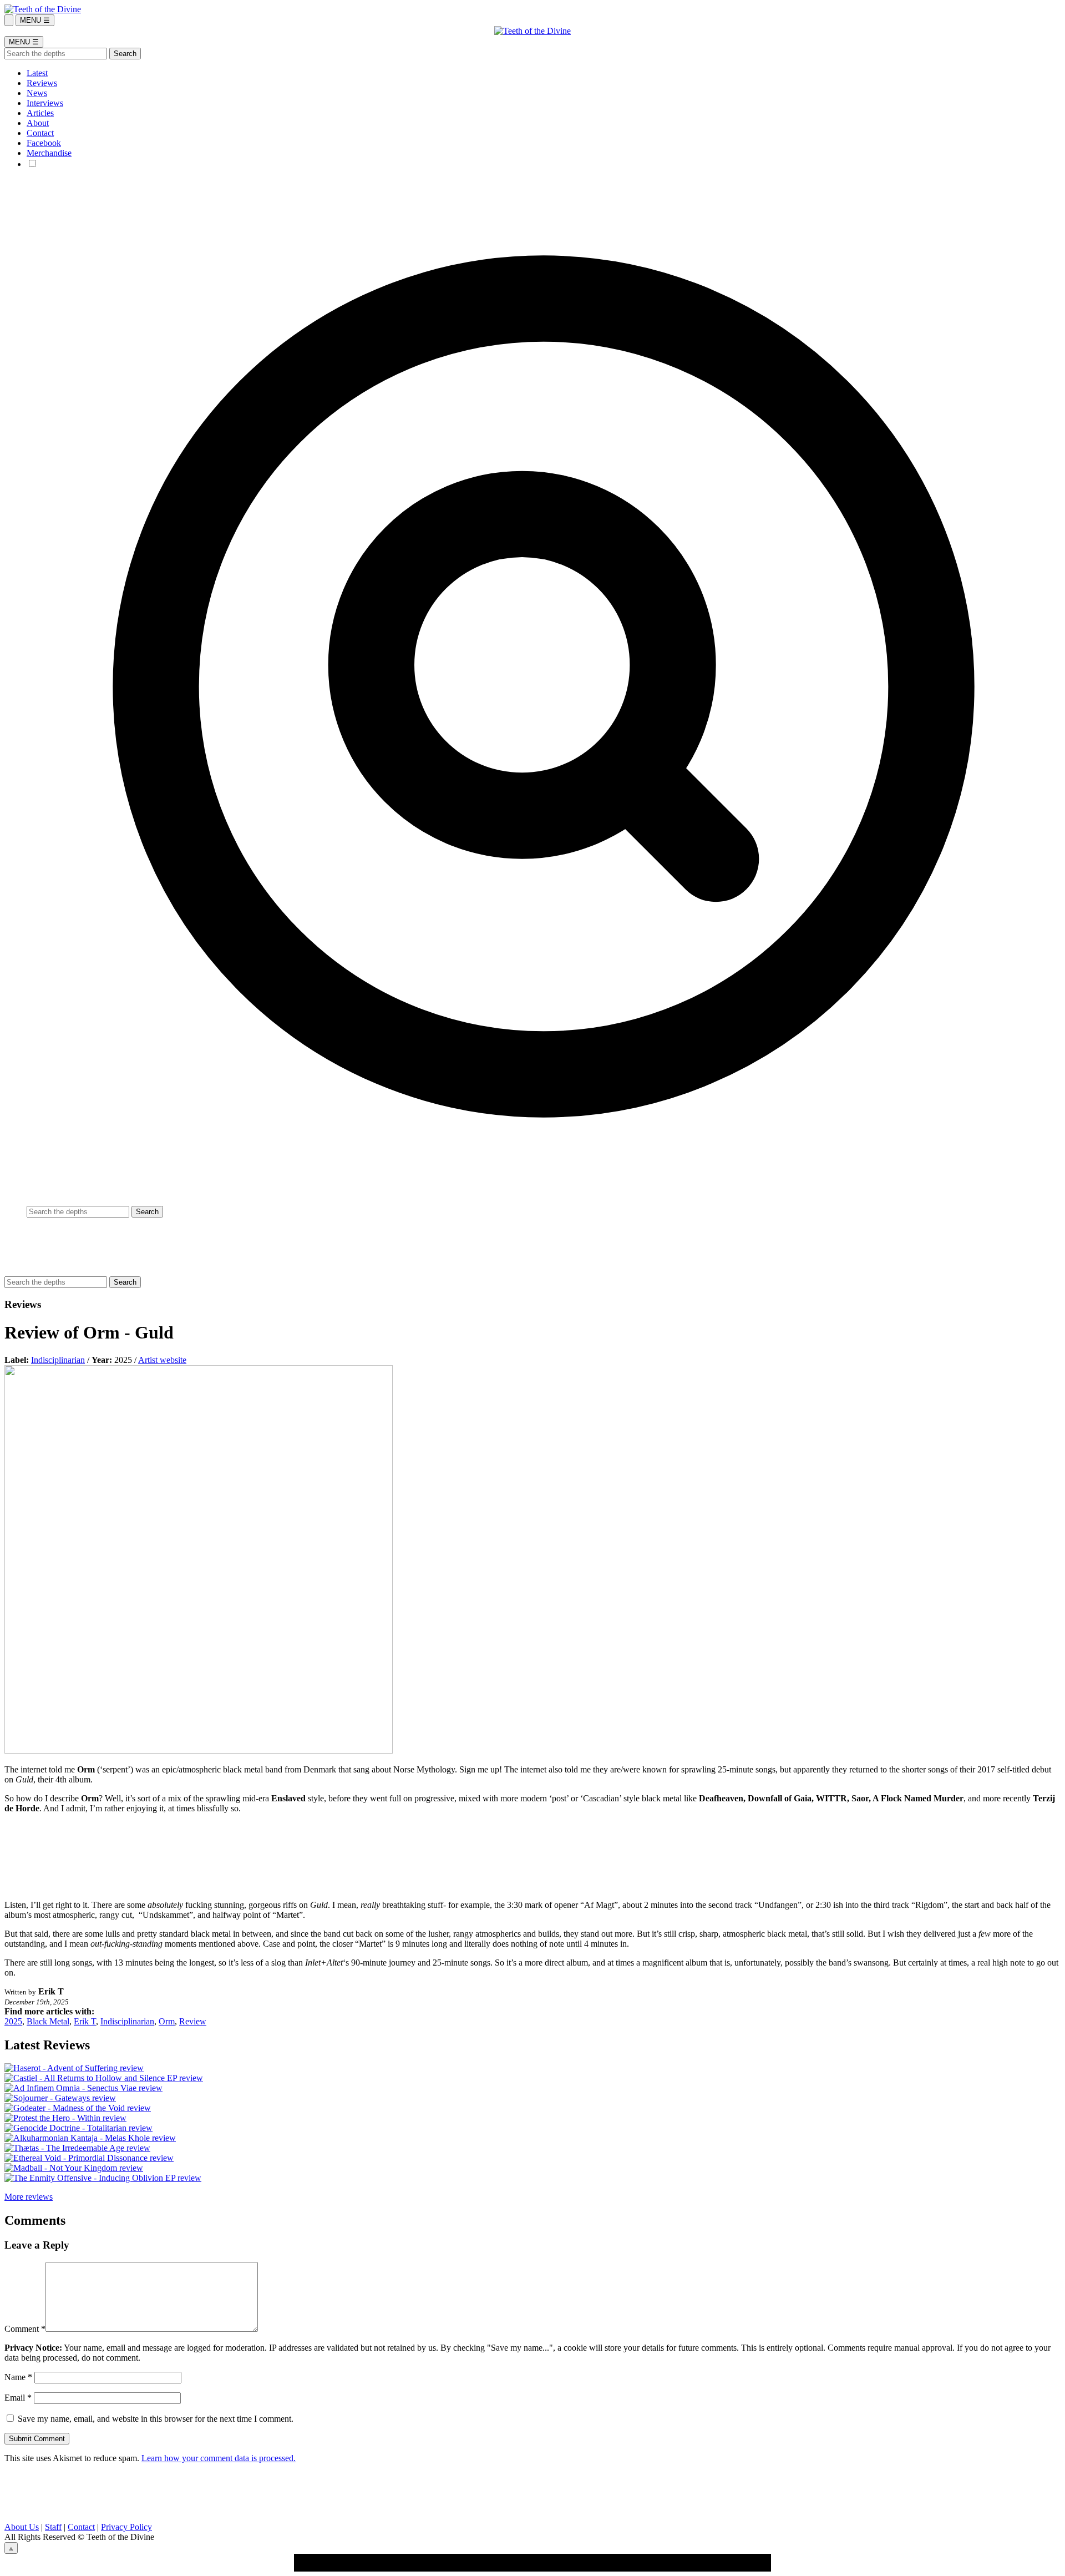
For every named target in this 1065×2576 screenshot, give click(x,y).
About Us (22, 2527)
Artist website (162, 1360)
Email (18, 2398)
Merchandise (49, 153)
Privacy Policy (126, 2527)
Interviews (45, 103)
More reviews (29, 2197)
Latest (37, 73)
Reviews (42, 83)
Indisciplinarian (58, 1360)
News (37, 93)
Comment (25, 2329)
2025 (13, 2021)
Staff (53, 2527)
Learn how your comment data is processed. (219, 2458)
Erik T (85, 2021)
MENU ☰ (35, 20)
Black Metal (48, 2021)
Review (193, 2021)
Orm (167, 2021)
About (38, 123)
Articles (40, 113)
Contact (40, 133)
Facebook (44, 143)
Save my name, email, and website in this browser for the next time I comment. (156, 2419)
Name (18, 2377)
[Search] (9, 20)
